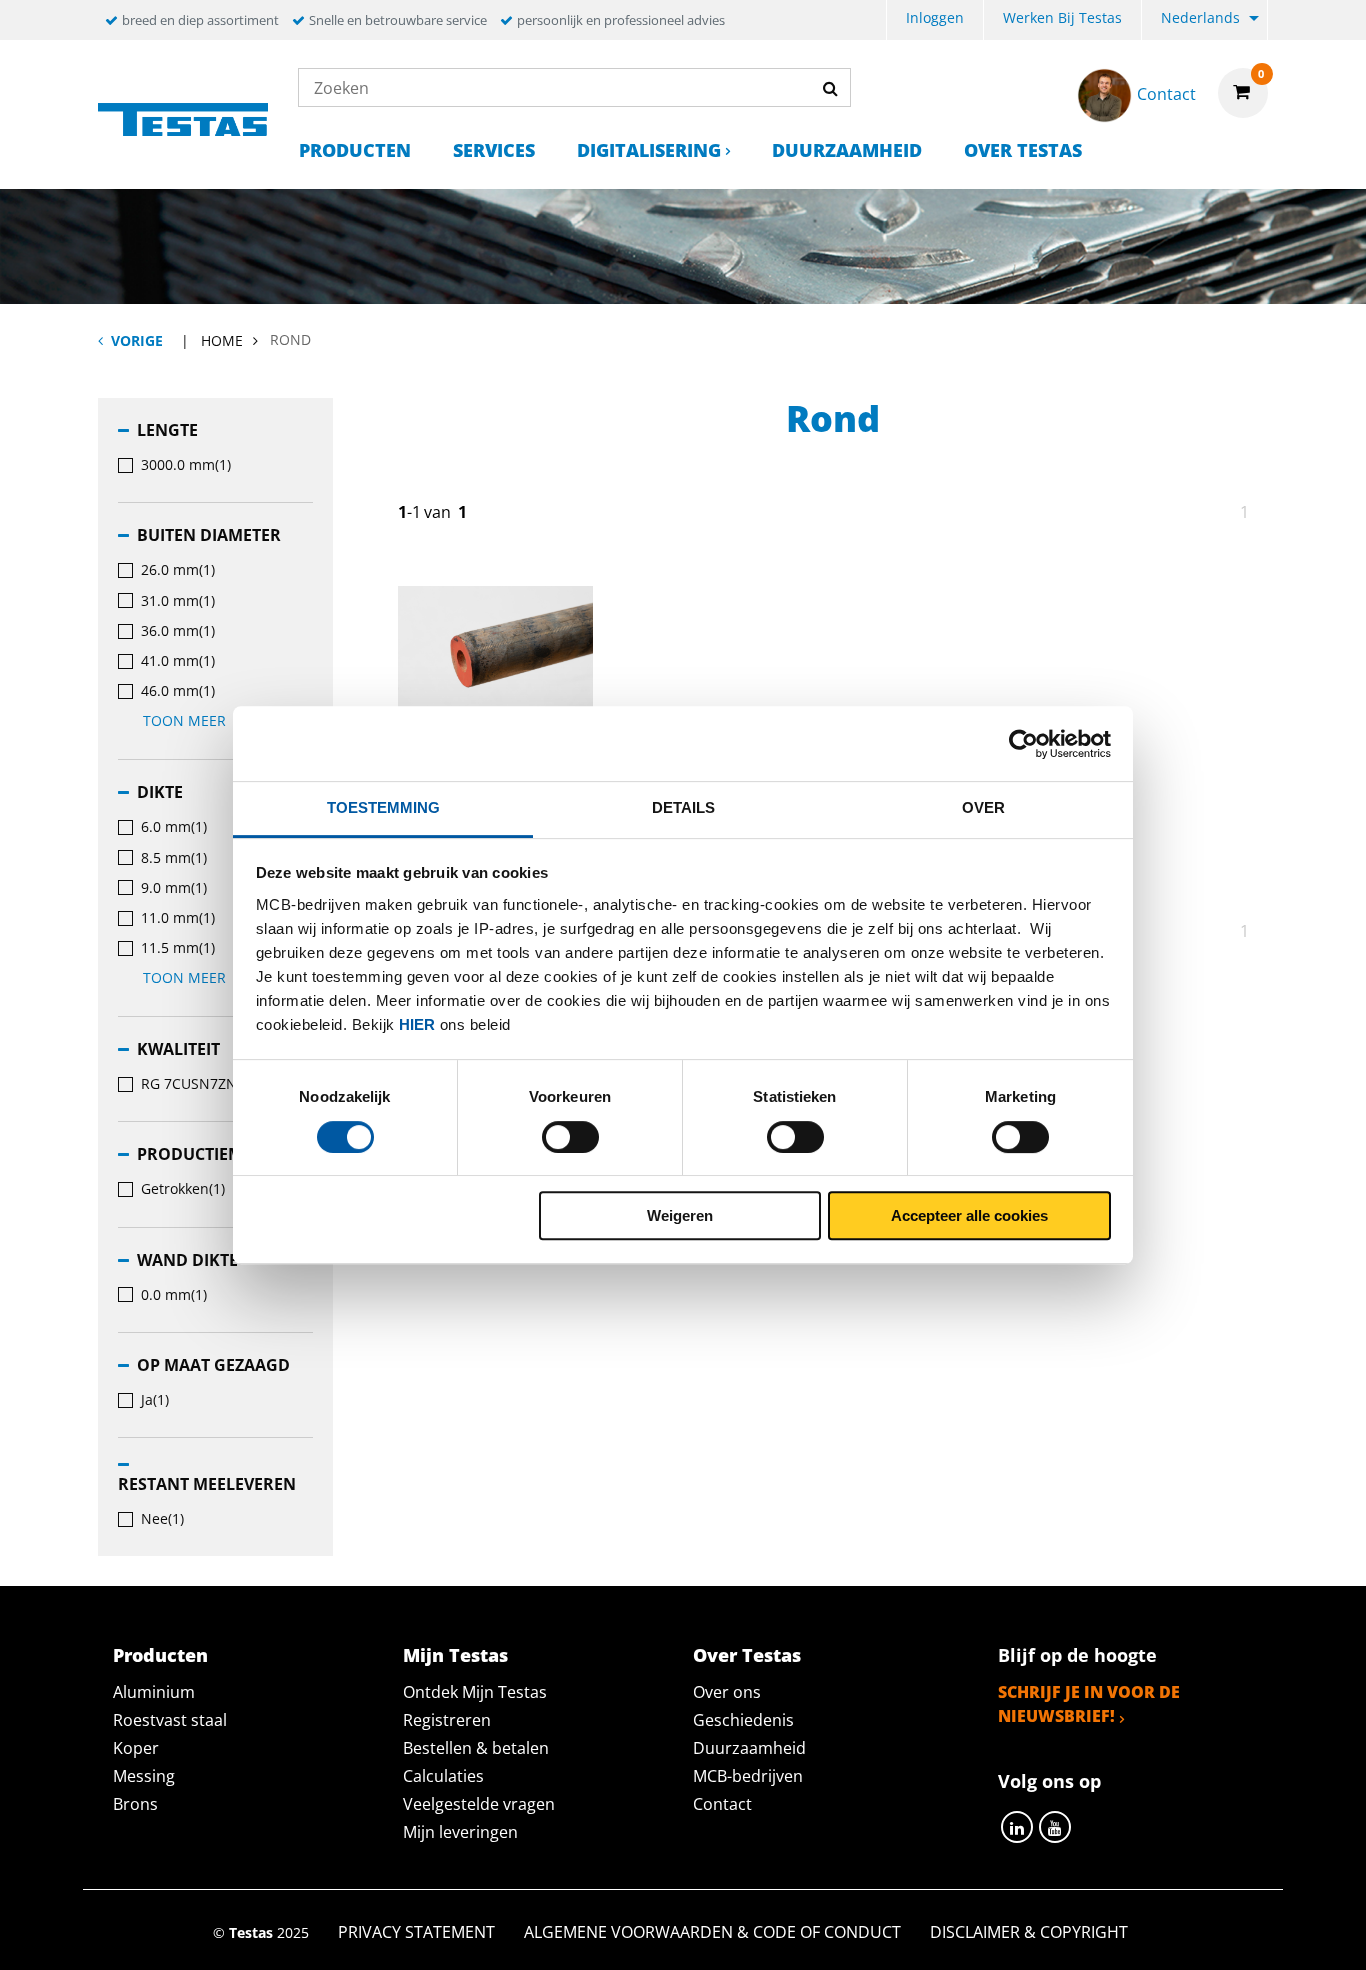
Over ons (727, 1692)
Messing (144, 1776)
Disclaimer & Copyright (1029, 1932)
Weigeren (680, 1215)
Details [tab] (683, 807)
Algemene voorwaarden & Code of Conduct (712, 1932)
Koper (136, 1748)
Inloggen (935, 17)
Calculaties (443, 1776)
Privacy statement (416, 1932)
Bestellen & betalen (476, 1748)
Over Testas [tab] (747, 1655)
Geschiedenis (743, 1720)
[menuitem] (935, 20)
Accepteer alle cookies (969, 1215)
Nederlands (1200, 17)
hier (417, 1024)
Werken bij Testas (1062, 17)
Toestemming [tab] (383, 807)
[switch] (570, 1137)
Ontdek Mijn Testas (475, 1692)
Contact (722, 1804)
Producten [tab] (160, 1655)
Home (222, 340)
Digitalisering (649, 150)
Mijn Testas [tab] (455, 1655)
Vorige (137, 340)
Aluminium (154, 1692)
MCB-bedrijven (748, 1776)
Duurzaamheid (847, 150)
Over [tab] (983, 807)
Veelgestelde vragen (479, 1804)
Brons (135, 1804)
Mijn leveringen (460, 1832)
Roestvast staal (170, 1720)
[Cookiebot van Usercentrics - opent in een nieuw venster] (1023, 744)
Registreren (447, 1720)
